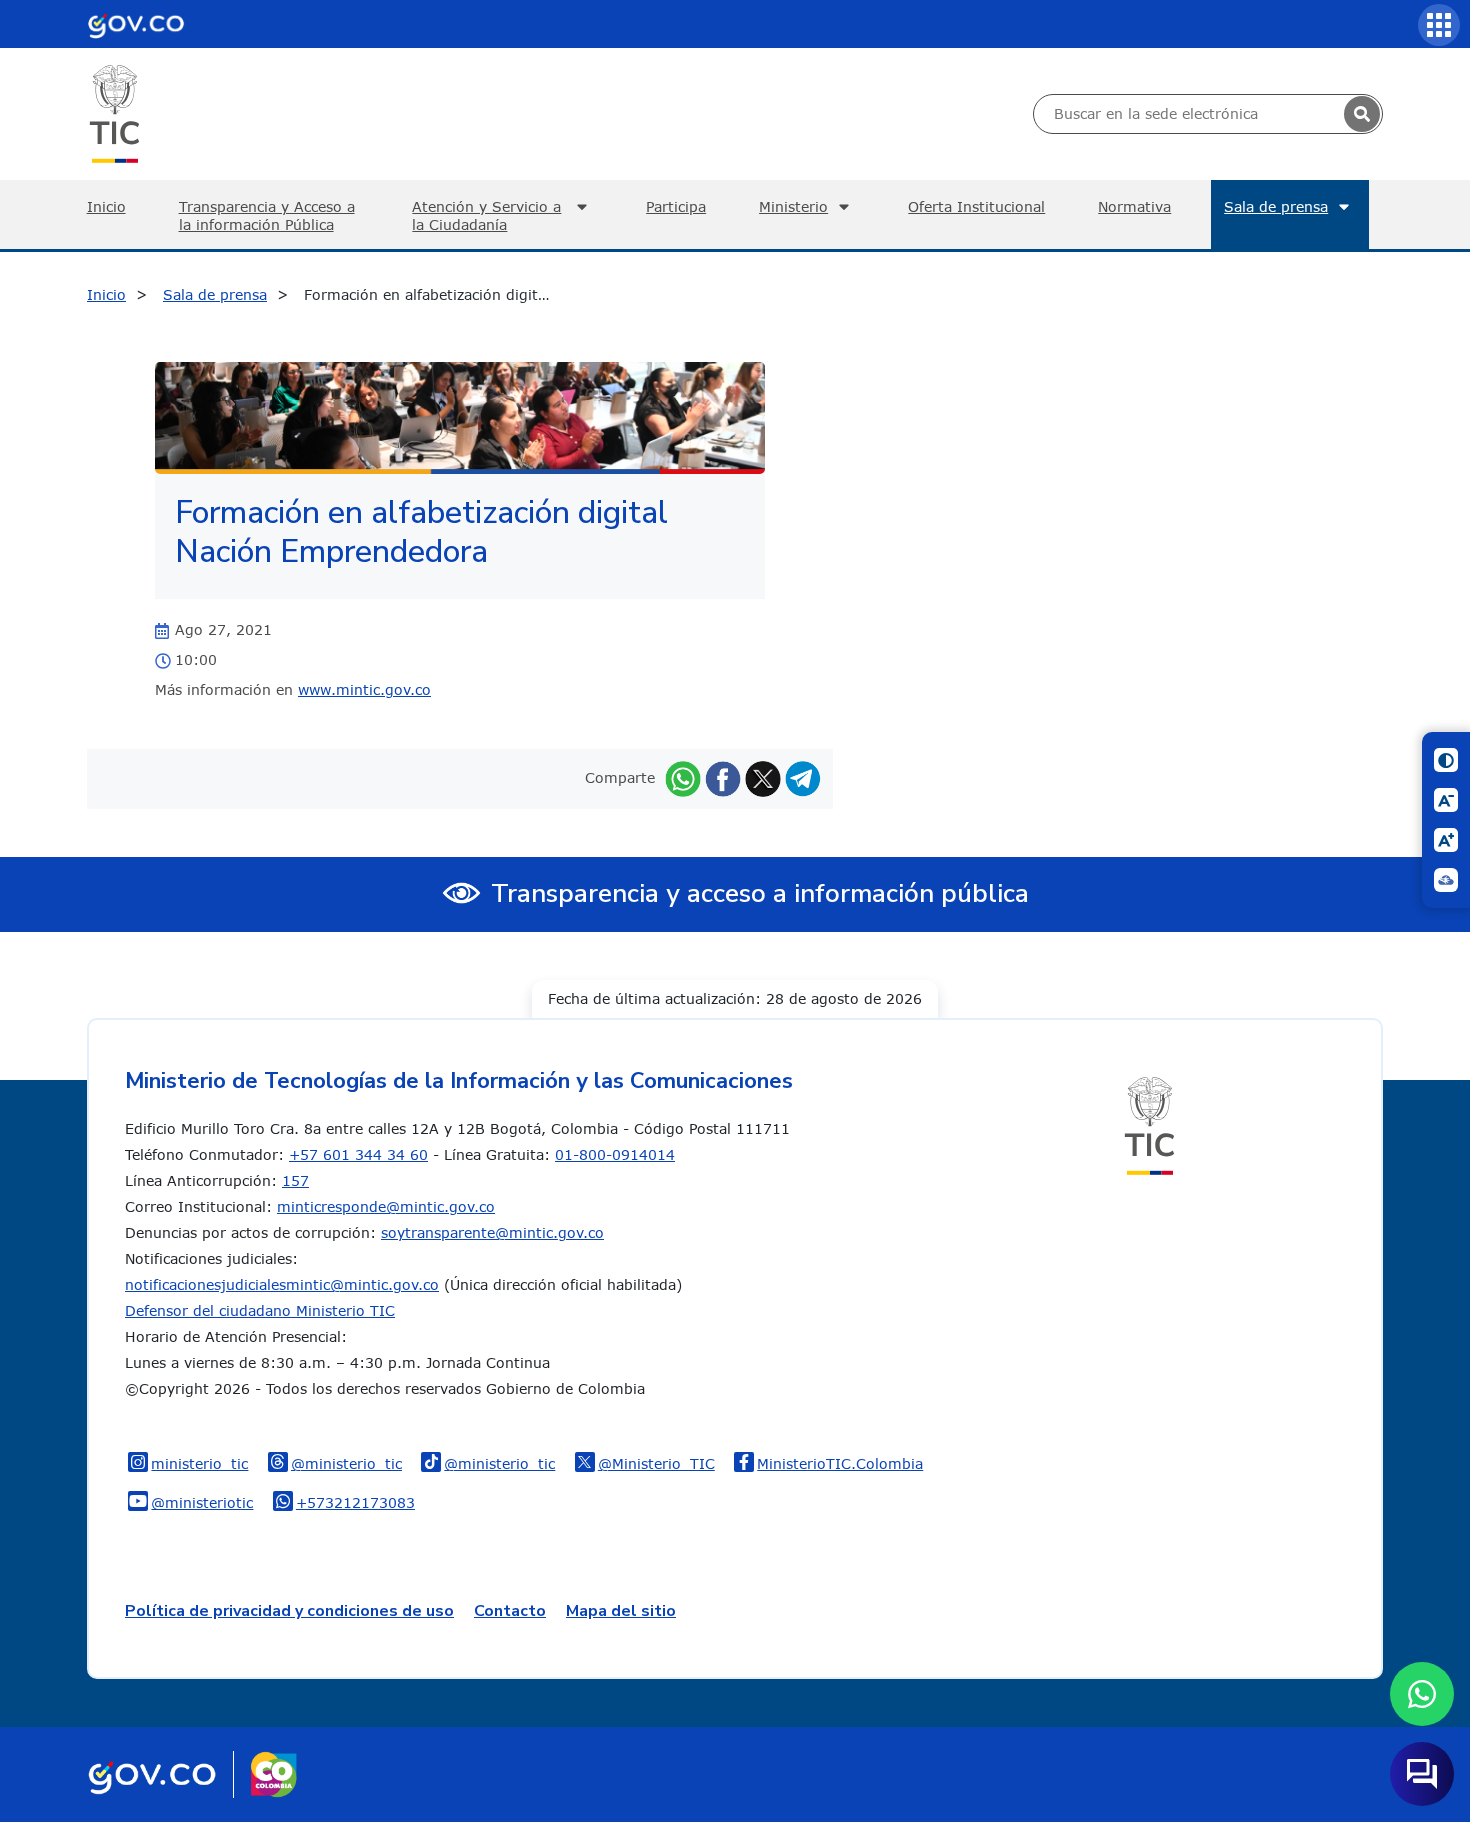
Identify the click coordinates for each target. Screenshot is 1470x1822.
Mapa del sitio (621, 1611)
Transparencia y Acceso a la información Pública (267, 215)
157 (295, 1180)
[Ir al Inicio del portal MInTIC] (114, 112)
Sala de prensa (1276, 206)
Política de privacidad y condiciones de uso (289, 1611)
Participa (676, 206)
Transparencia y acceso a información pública (760, 893)
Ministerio (793, 206)
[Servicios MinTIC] (1439, 25)
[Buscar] (1362, 114)
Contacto (510, 1611)
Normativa (1134, 206)
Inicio (106, 206)
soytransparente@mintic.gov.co (492, 1232)
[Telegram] (803, 777)
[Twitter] (763, 777)
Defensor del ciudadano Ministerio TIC (260, 1310)
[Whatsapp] (683, 777)
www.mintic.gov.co (364, 689)
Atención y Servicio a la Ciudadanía (486, 215)
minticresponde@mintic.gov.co (386, 1206)
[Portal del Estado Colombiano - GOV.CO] (136, 24)
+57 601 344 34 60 (358, 1154)
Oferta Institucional (976, 206)
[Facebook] (723, 777)
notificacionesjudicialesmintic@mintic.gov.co (282, 1284)
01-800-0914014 (615, 1154)
